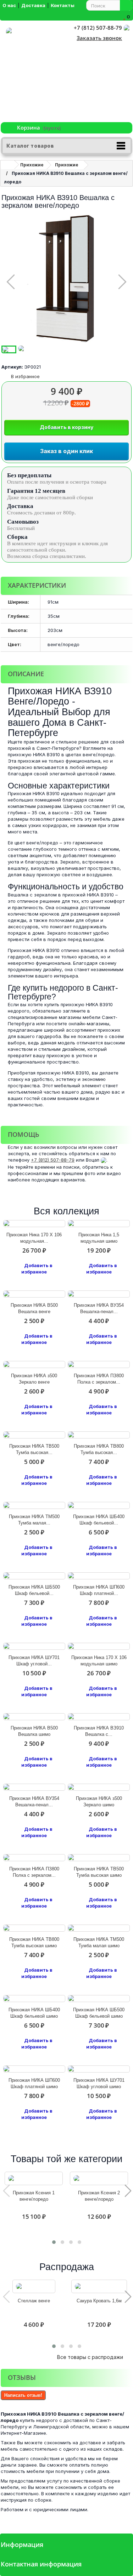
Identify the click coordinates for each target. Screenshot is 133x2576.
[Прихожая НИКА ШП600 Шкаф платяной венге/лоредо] (99, 1576)
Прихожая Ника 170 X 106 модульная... (34, 1238)
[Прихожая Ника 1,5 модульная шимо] (99, 1224)
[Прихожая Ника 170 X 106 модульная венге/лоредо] (34, 1224)
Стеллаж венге (34, 2301)
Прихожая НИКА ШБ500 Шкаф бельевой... (34, 1590)
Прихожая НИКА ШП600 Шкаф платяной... (99, 1590)
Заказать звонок (99, 38)
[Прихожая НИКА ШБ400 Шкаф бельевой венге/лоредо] (99, 1505)
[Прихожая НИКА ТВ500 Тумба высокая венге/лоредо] (34, 1435)
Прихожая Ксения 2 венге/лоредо (99, 2196)
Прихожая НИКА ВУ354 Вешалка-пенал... (99, 1308)
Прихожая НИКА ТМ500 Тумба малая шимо (99, 1942)
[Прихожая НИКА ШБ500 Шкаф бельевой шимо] (99, 1999)
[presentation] (6, 2191)
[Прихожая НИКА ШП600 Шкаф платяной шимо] (34, 2069)
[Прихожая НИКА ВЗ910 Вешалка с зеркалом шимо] (99, 1717)
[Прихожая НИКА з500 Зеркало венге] (34, 1364)
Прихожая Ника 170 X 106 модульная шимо (99, 1661)
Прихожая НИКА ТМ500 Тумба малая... (34, 1520)
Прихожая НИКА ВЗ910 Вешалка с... (99, 1731)
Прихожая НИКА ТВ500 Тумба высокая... (34, 1449)
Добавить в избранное (37, 1269)
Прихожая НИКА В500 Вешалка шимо (34, 1731)
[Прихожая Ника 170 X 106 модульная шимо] (99, 1646)
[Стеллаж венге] (34, 2286)
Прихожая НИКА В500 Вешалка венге (34, 1308)
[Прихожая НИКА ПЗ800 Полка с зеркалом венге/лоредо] (99, 1364)
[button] (54, 2242)
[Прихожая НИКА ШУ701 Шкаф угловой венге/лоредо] (34, 1646)
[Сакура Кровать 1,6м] (99, 2286)
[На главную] (7, 165)
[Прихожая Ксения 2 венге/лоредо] (99, 2178)
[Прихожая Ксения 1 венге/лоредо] (34, 2178)
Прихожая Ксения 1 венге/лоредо (34, 2196)
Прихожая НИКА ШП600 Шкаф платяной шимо (34, 2083)
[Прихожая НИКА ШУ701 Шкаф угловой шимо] (99, 2069)
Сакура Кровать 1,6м (99, 2301)
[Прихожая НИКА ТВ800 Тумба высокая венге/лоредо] (99, 1435)
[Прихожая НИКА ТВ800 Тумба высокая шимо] (34, 1928)
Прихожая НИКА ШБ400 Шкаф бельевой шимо (34, 2013)
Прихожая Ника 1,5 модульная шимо (99, 1238)
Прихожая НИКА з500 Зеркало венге (34, 1379)
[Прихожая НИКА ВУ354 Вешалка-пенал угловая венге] (99, 1294)
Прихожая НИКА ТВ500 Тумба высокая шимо (99, 1872)
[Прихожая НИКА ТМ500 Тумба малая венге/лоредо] (34, 1505)
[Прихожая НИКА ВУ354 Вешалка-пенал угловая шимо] (34, 1787)
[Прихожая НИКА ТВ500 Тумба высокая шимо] (99, 1858)
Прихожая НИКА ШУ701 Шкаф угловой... (34, 1661)
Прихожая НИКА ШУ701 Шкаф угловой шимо (99, 2083)
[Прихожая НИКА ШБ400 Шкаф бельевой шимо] (34, 1999)
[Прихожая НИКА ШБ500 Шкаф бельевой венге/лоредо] (34, 1576)
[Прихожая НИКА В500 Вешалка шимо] (34, 1717)
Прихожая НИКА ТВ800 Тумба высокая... (99, 1449)
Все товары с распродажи (93, 2357)
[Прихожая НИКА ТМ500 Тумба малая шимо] (99, 1928)
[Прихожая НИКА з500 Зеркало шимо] (99, 1787)
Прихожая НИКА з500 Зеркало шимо (99, 1802)
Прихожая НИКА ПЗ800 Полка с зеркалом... (99, 1379)
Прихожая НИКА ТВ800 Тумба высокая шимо (34, 1942)
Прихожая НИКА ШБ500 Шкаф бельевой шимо (99, 2013)
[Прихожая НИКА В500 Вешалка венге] (34, 1294)
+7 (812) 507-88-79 (98, 28)
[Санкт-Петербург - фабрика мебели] (31, 75)
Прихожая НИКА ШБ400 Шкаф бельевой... (99, 1520)
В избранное (25, 376)
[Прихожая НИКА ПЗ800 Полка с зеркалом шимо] (34, 1858)
